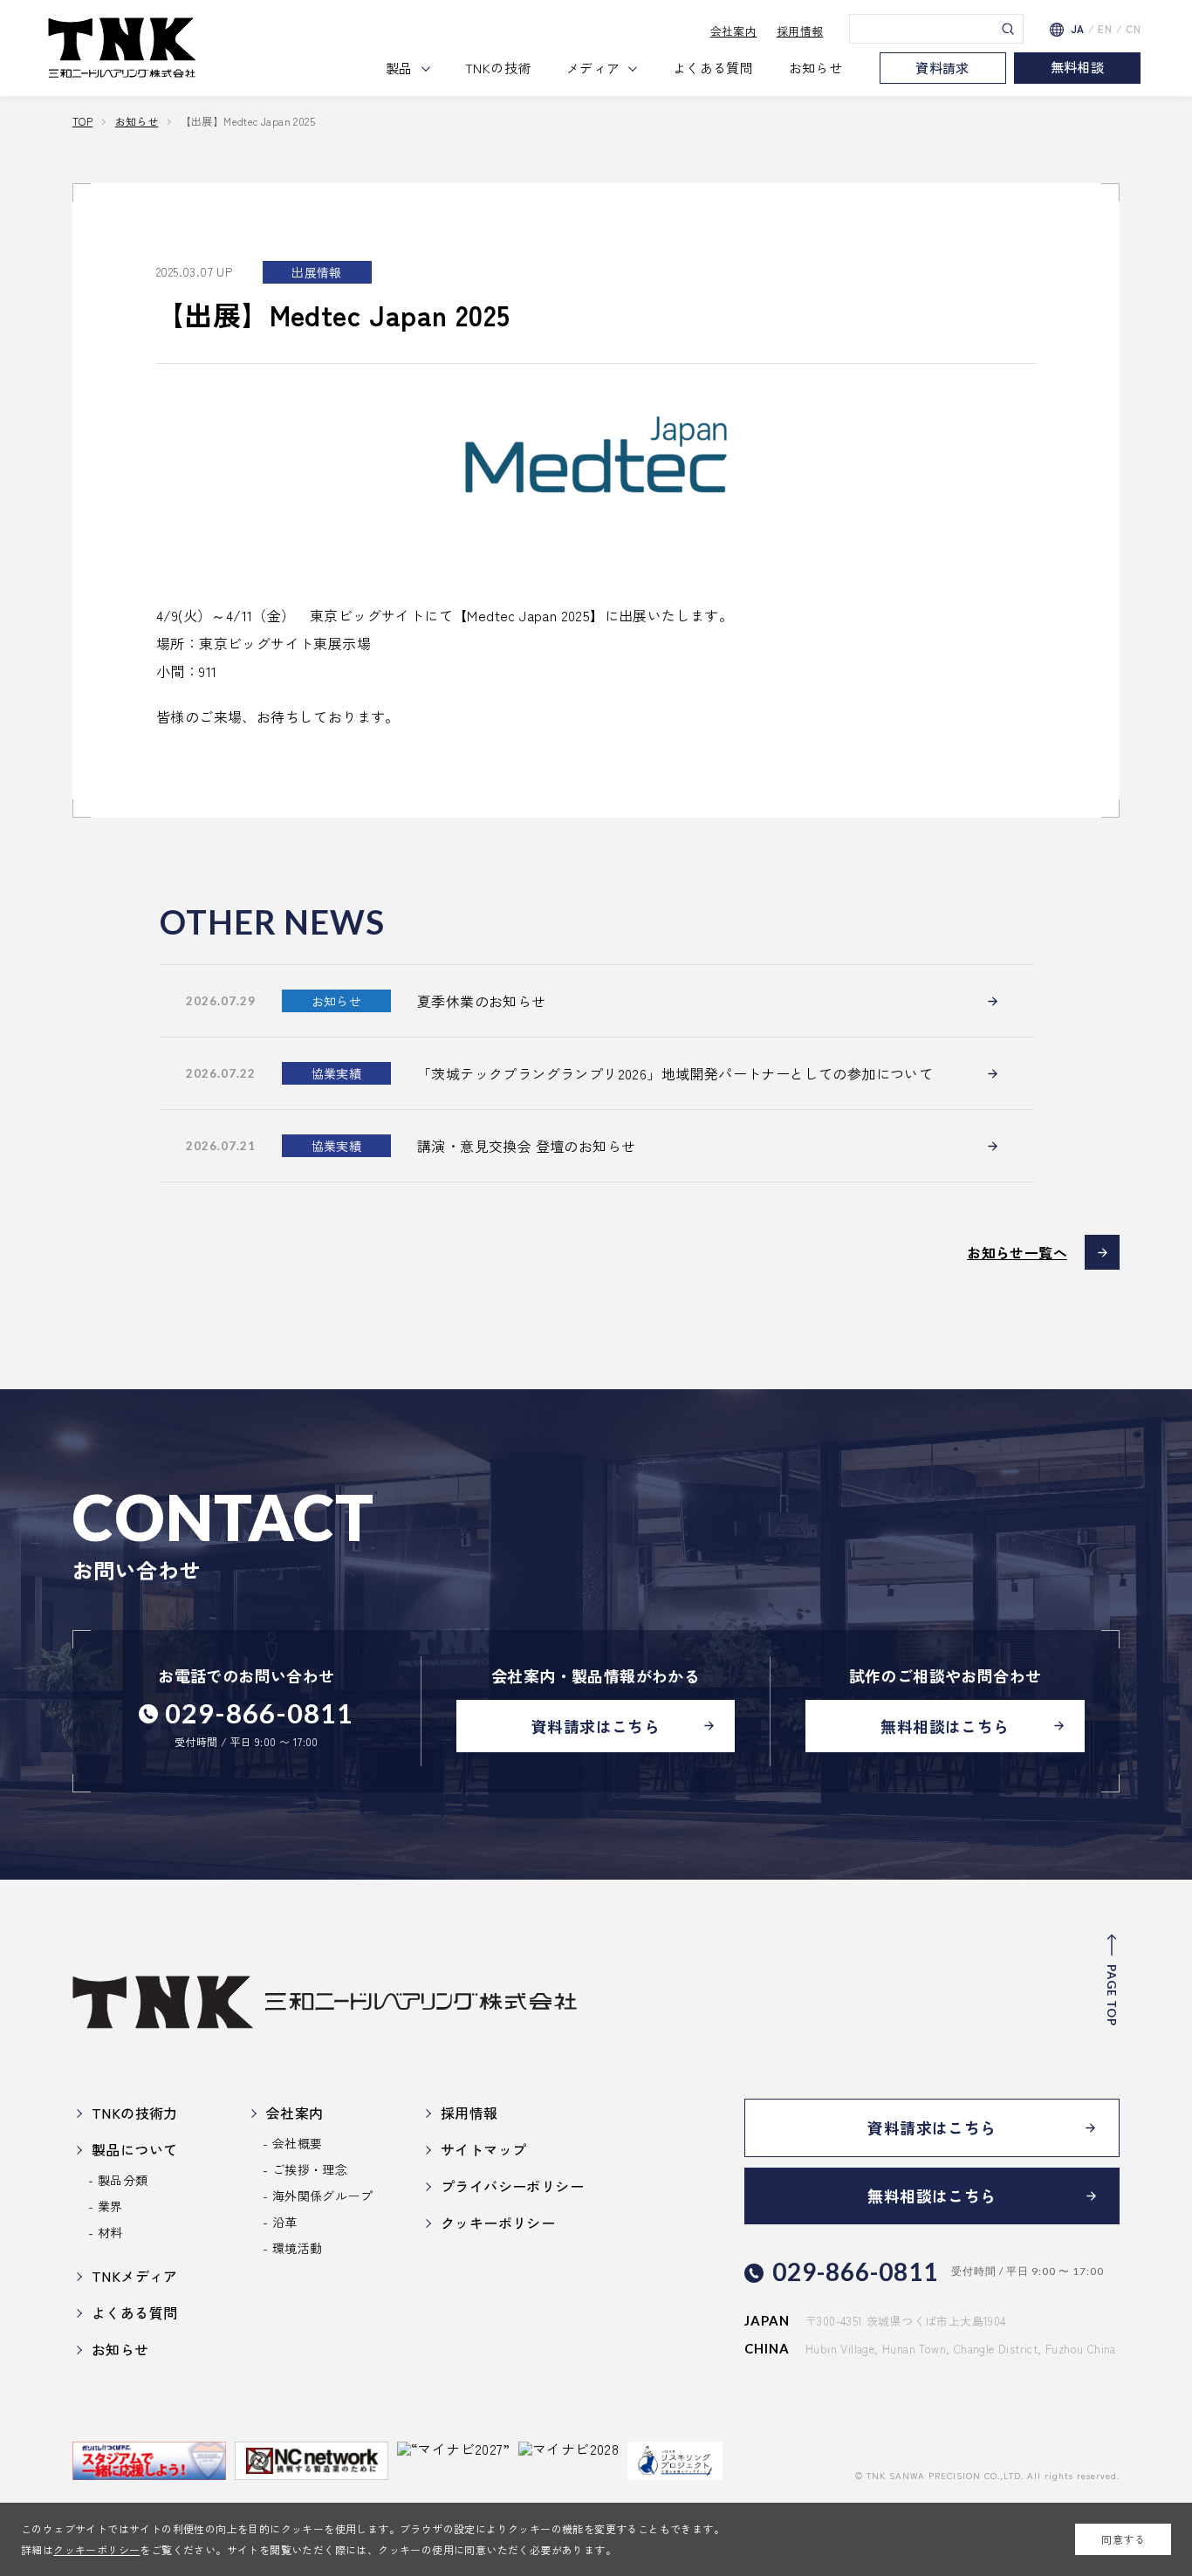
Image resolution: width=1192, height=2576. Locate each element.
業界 (110, 2206)
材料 (110, 2232)
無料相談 (1078, 67)
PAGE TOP (1112, 1995)
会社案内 (734, 31)
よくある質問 (713, 68)
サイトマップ (483, 2149)
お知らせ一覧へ (1017, 1252)
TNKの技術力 (135, 2113)
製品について (134, 2149)
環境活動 (298, 2248)
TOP (82, 121)
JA (1078, 29)
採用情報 (800, 31)
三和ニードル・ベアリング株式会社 (122, 48)
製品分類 (123, 2180)
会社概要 (298, 2143)
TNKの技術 (498, 68)
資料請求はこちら (596, 1726)
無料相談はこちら (945, 1726)
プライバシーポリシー (512, 2186)
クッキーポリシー (96, 2549)
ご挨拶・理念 (310, 2169)
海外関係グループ (322, 2196)
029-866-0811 (259, 1713)
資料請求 (942, 68)
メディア (593, 68)
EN (1105, 29)
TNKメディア (135, 2276)
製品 (399, 68)
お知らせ (816, 68)
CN (1133, 29)
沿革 (285, 2222)
